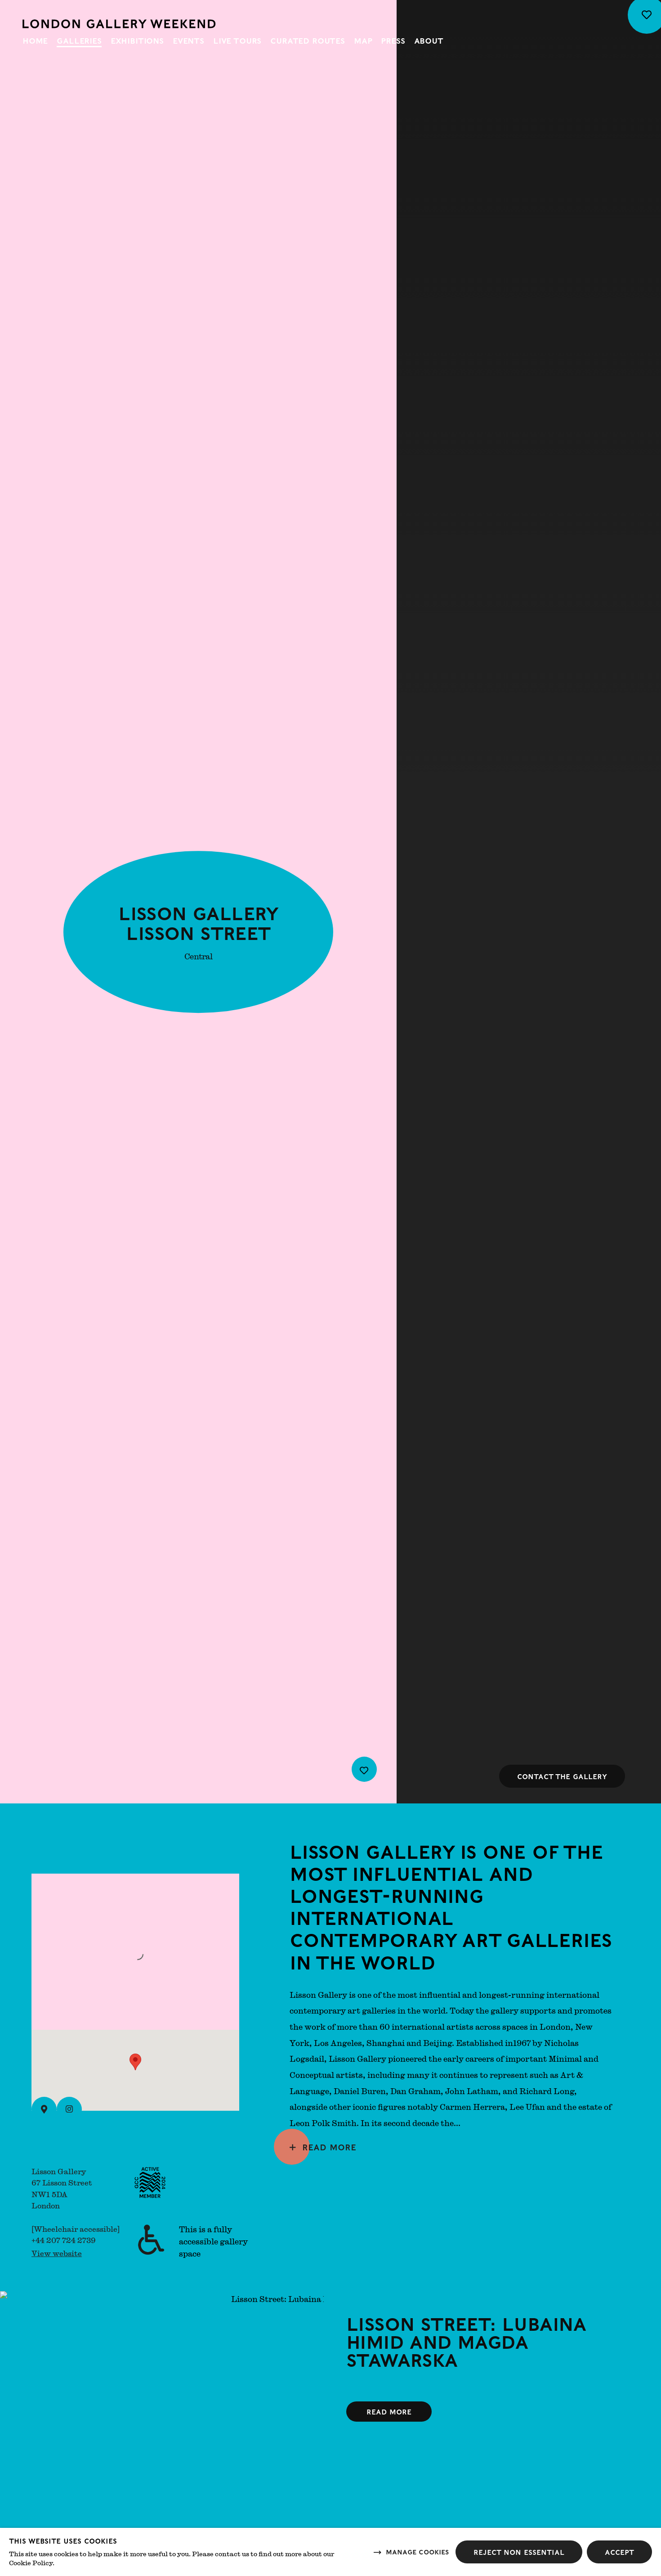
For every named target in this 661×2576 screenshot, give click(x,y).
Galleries (79, 40)
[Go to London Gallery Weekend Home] (119, 24)
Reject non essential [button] (519, 2552)
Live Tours (237, 40)
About (429, 40)
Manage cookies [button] (417, 2551)
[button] (135, 2062)
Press (393, 40)
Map (363, 40)
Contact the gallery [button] (562, 1776)
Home (35, 40)
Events (188, 40)
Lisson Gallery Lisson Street (198, 922)
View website (57, 2253)
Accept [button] (619, 2552)
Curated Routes (308, 40)
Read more (329, 2147)
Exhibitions (137, 40)
